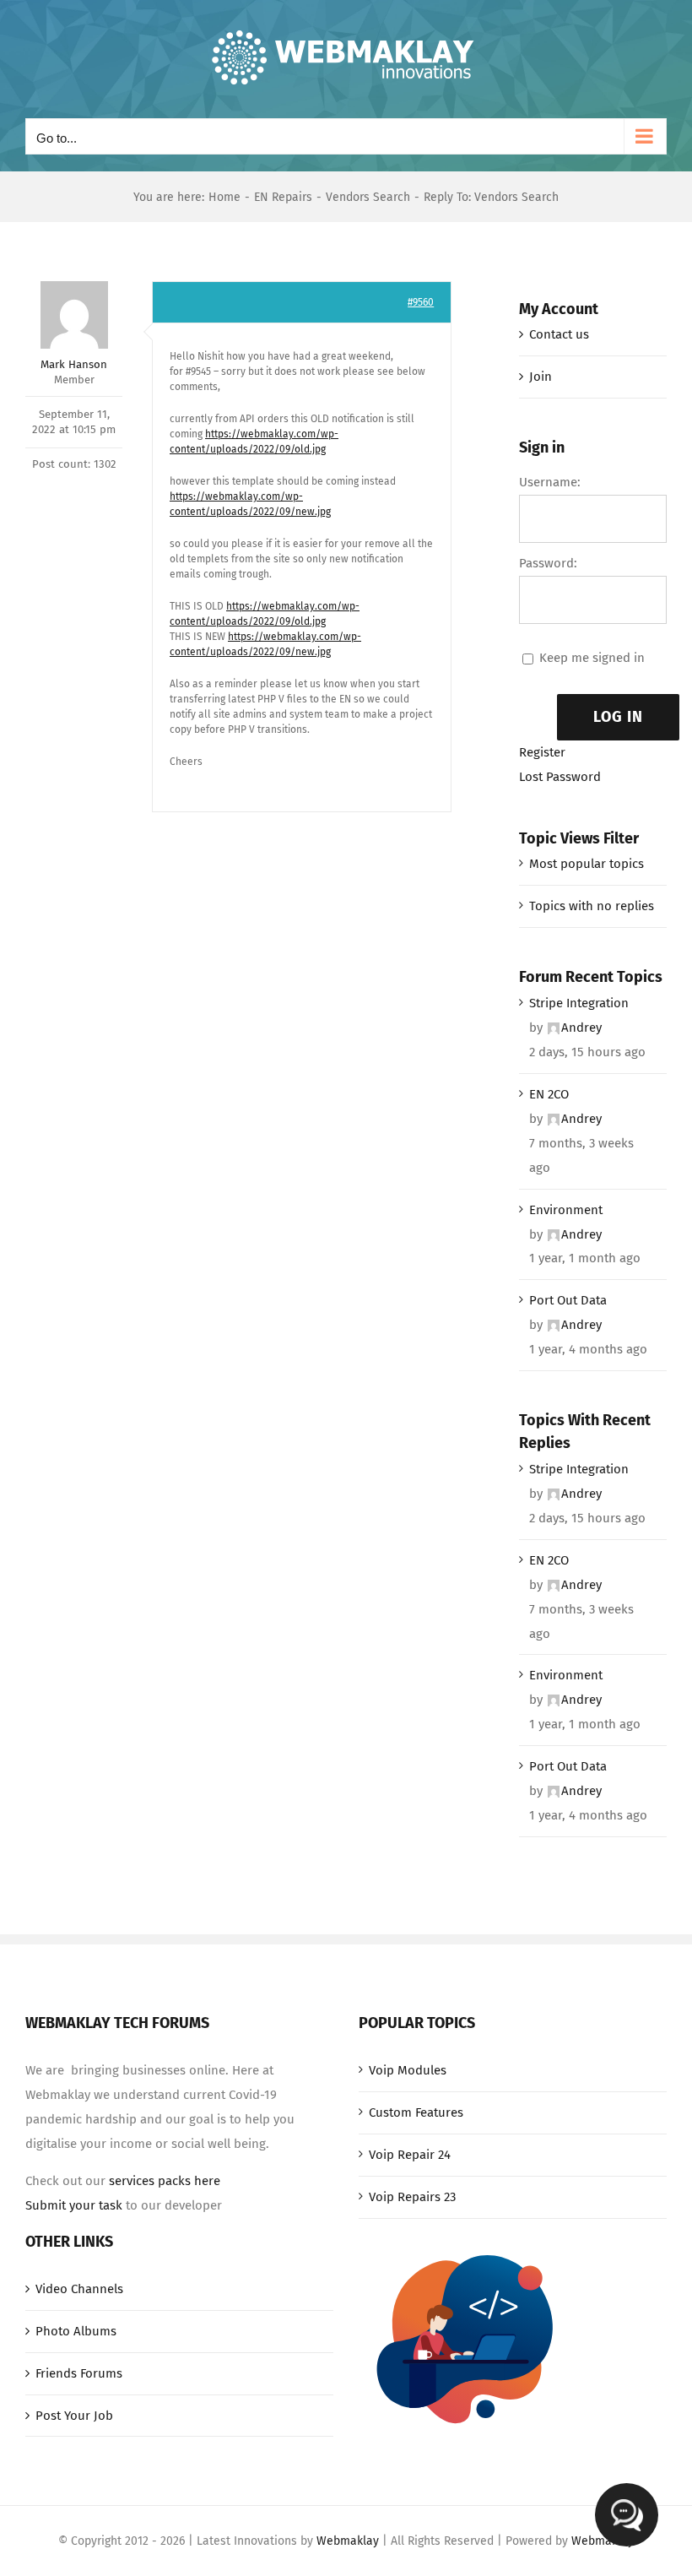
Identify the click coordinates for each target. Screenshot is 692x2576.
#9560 (421, 302)
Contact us (559, 334)
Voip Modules (408, 2070)
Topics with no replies (592, 906)
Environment (566, 1210)
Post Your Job (74, 2416)
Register (542, 752)
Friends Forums (79, 2373)
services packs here (165, 2181)
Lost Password (560, 777)
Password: (548, 563)
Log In (618, 717)
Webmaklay (348, 2541)
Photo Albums (76, 2331)
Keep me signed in (592, 658)
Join (541, 377)
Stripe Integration (579, 1003)
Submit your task (74, 2205)
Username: (550, 482)
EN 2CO (549, 1094)
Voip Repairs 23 (412, 2197)
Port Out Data (568, 1300)
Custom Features (416, 2112)
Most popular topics (587, 864)
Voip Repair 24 (410, 2155)
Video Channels (79, 2289)
